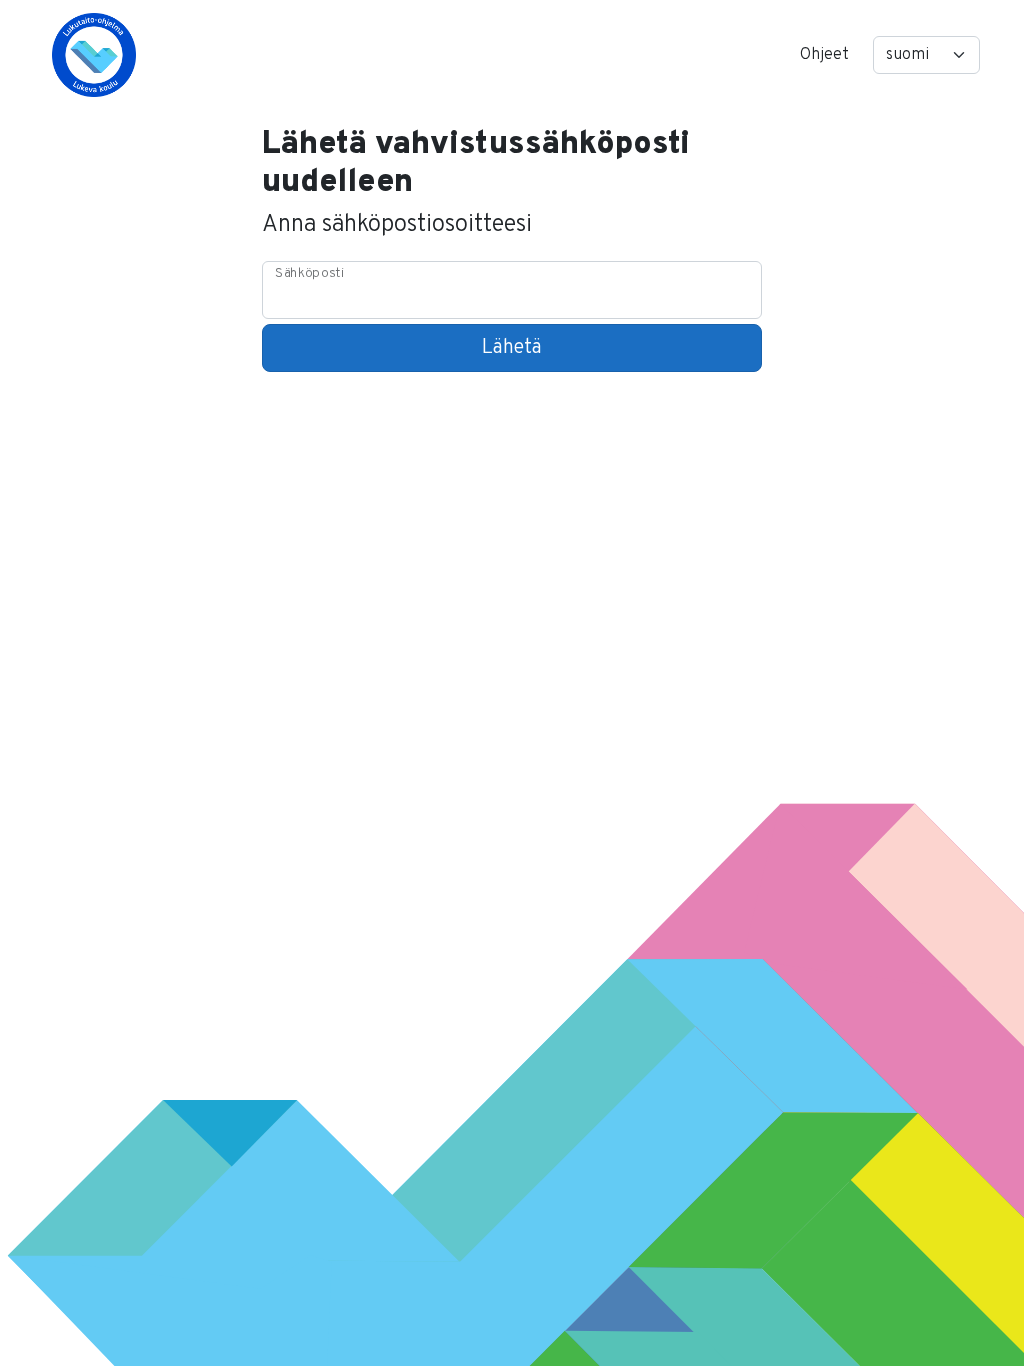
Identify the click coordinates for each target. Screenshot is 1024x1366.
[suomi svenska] (926, 55)
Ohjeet (824, 55)
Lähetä (512, 348)
